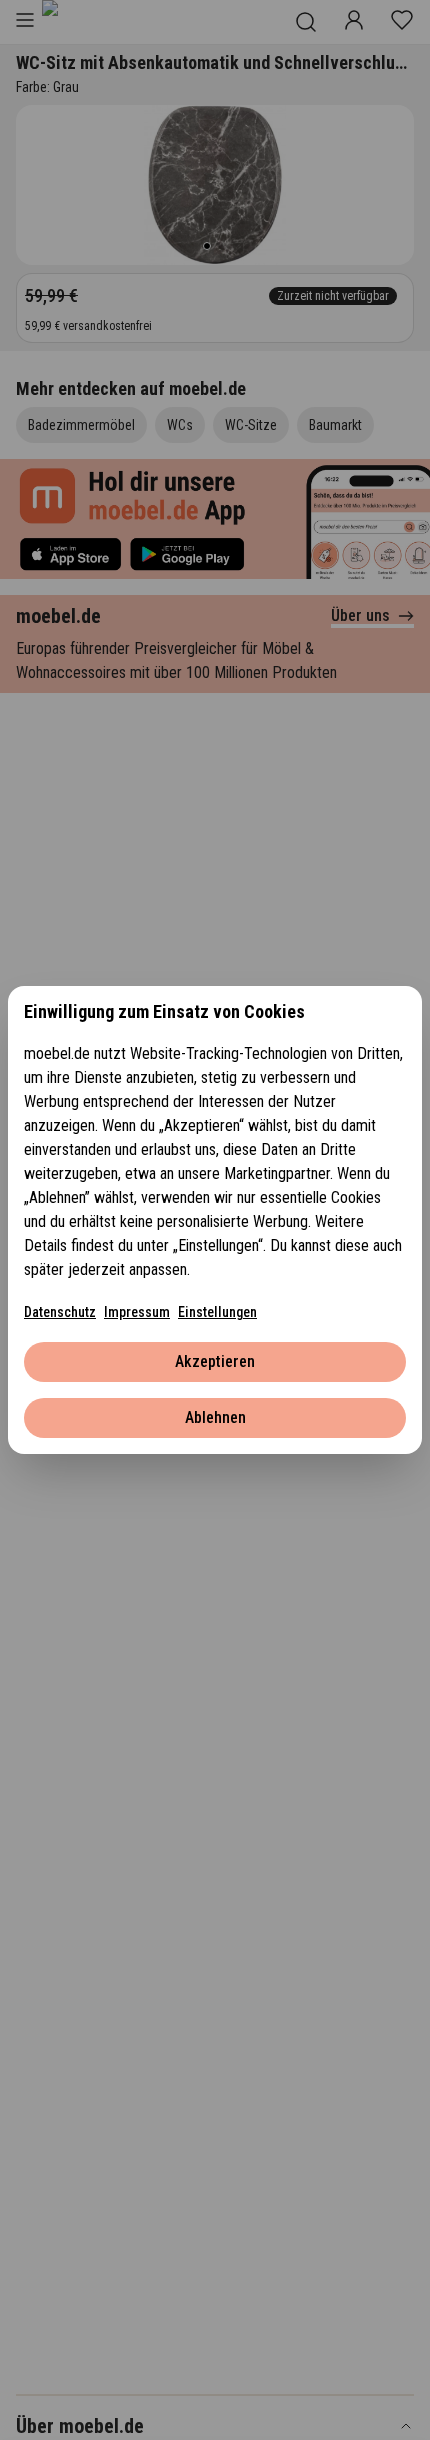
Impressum (137, 1312)
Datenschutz (60, 1312)
